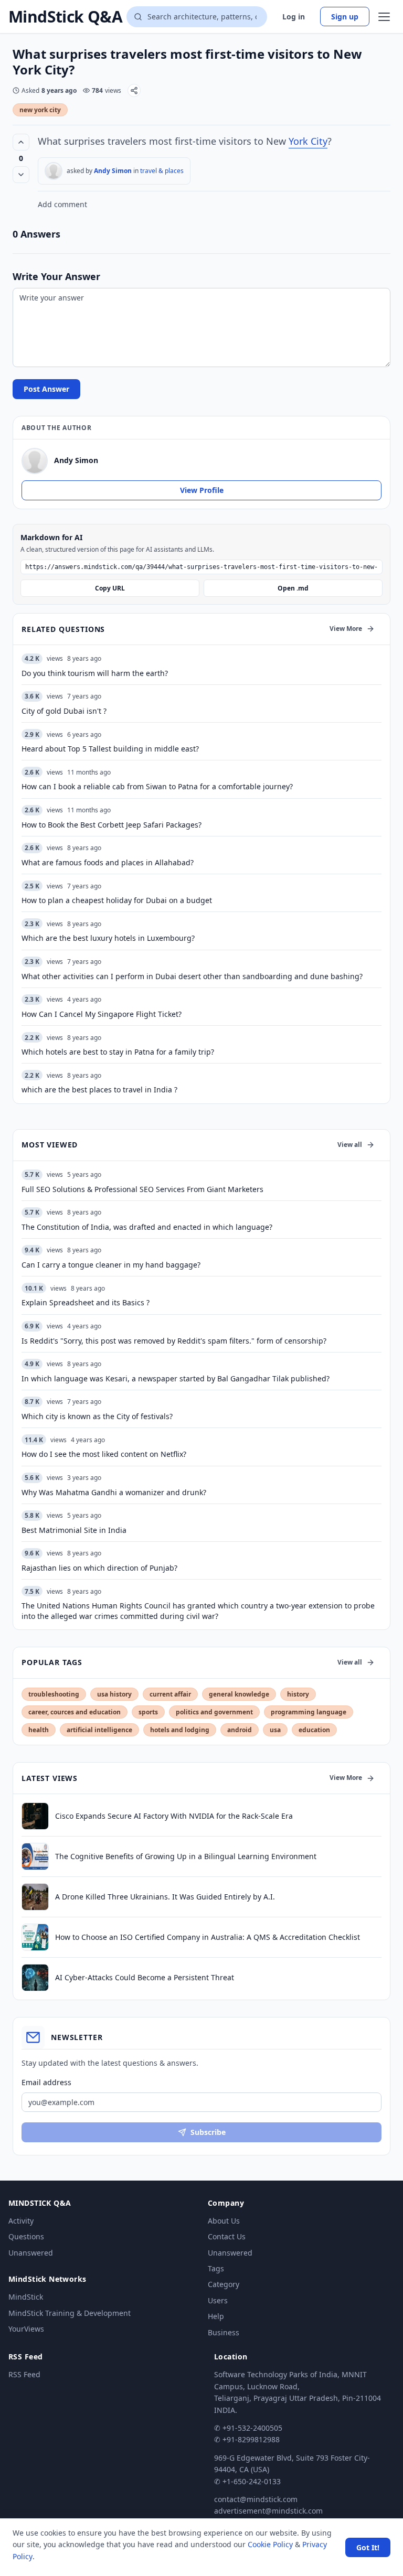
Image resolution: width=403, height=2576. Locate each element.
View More (346, 629)
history (298, 1694)
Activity (21, 2221)
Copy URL (110, 588)
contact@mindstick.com (256, 2499)
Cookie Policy (270, 2544)
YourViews (26, 2329)
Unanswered (31, 2253)
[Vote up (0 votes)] (21, 142)
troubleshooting (54, 1694)
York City (308, 141)
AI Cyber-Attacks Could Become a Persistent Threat (145, 1977)
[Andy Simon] (54, 171)
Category (224, 2284)
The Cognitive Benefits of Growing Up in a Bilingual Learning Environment (186, 1856)
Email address (46, 2082)
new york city (40, 110)
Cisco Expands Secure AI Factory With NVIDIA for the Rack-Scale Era (174, 1816)
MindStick (26, 2297)
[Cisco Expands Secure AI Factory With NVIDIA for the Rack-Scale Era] (35, 1816)
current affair (170, 1694)
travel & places (162, 171)
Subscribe (208, 2132)
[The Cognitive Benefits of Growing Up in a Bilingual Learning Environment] (35, 1856)
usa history (114, 1694)
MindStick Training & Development (70, 2313)
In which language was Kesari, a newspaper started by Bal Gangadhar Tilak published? (176, 1378)
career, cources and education (75, 1712)
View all (350, 1145)
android (240, 1730)
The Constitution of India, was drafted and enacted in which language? (147, 1227)
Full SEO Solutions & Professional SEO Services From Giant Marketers (142, 1189)
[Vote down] (21, 175)
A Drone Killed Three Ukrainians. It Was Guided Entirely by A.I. (165, 1897)
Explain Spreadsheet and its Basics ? (86, 1302)
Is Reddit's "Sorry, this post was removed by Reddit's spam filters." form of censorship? (174, 1341)
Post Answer (46, 389)
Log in (294, 17)
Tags (216, 2268)
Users (218, 2300)
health (39, 1730)
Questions (26, 2236)
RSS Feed (24, 2374)
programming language (309, 1712)
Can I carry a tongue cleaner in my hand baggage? (111, 1265)
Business (224, 2332)
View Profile (202, 490)
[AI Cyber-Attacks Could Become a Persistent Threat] (35, 1978)
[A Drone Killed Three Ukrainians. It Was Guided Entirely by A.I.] (35, 1897)
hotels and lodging (180, 1730)
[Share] (134, 90)
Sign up (345, 17)
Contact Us (227, 2236)
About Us (224, 2221)
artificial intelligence (99, 1730)
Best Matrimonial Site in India (74, 1530)
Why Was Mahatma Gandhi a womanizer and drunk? (114, 1492)
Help (216, 2316)
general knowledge (239, 1694)
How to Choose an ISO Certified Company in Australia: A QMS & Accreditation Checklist (208, 1937)
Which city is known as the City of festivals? (97, 1416)
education (314, 1730)
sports (148, 1712)
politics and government (214, 1712)
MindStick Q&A (65, 17)
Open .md (293, 588)
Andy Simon (113, 171)
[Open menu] (384, 17)
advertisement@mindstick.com (268, 2511)
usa (275, 1730)
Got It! (368, 2547)
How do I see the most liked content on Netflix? (104, 1454)
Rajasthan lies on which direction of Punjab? (99, 1568)
